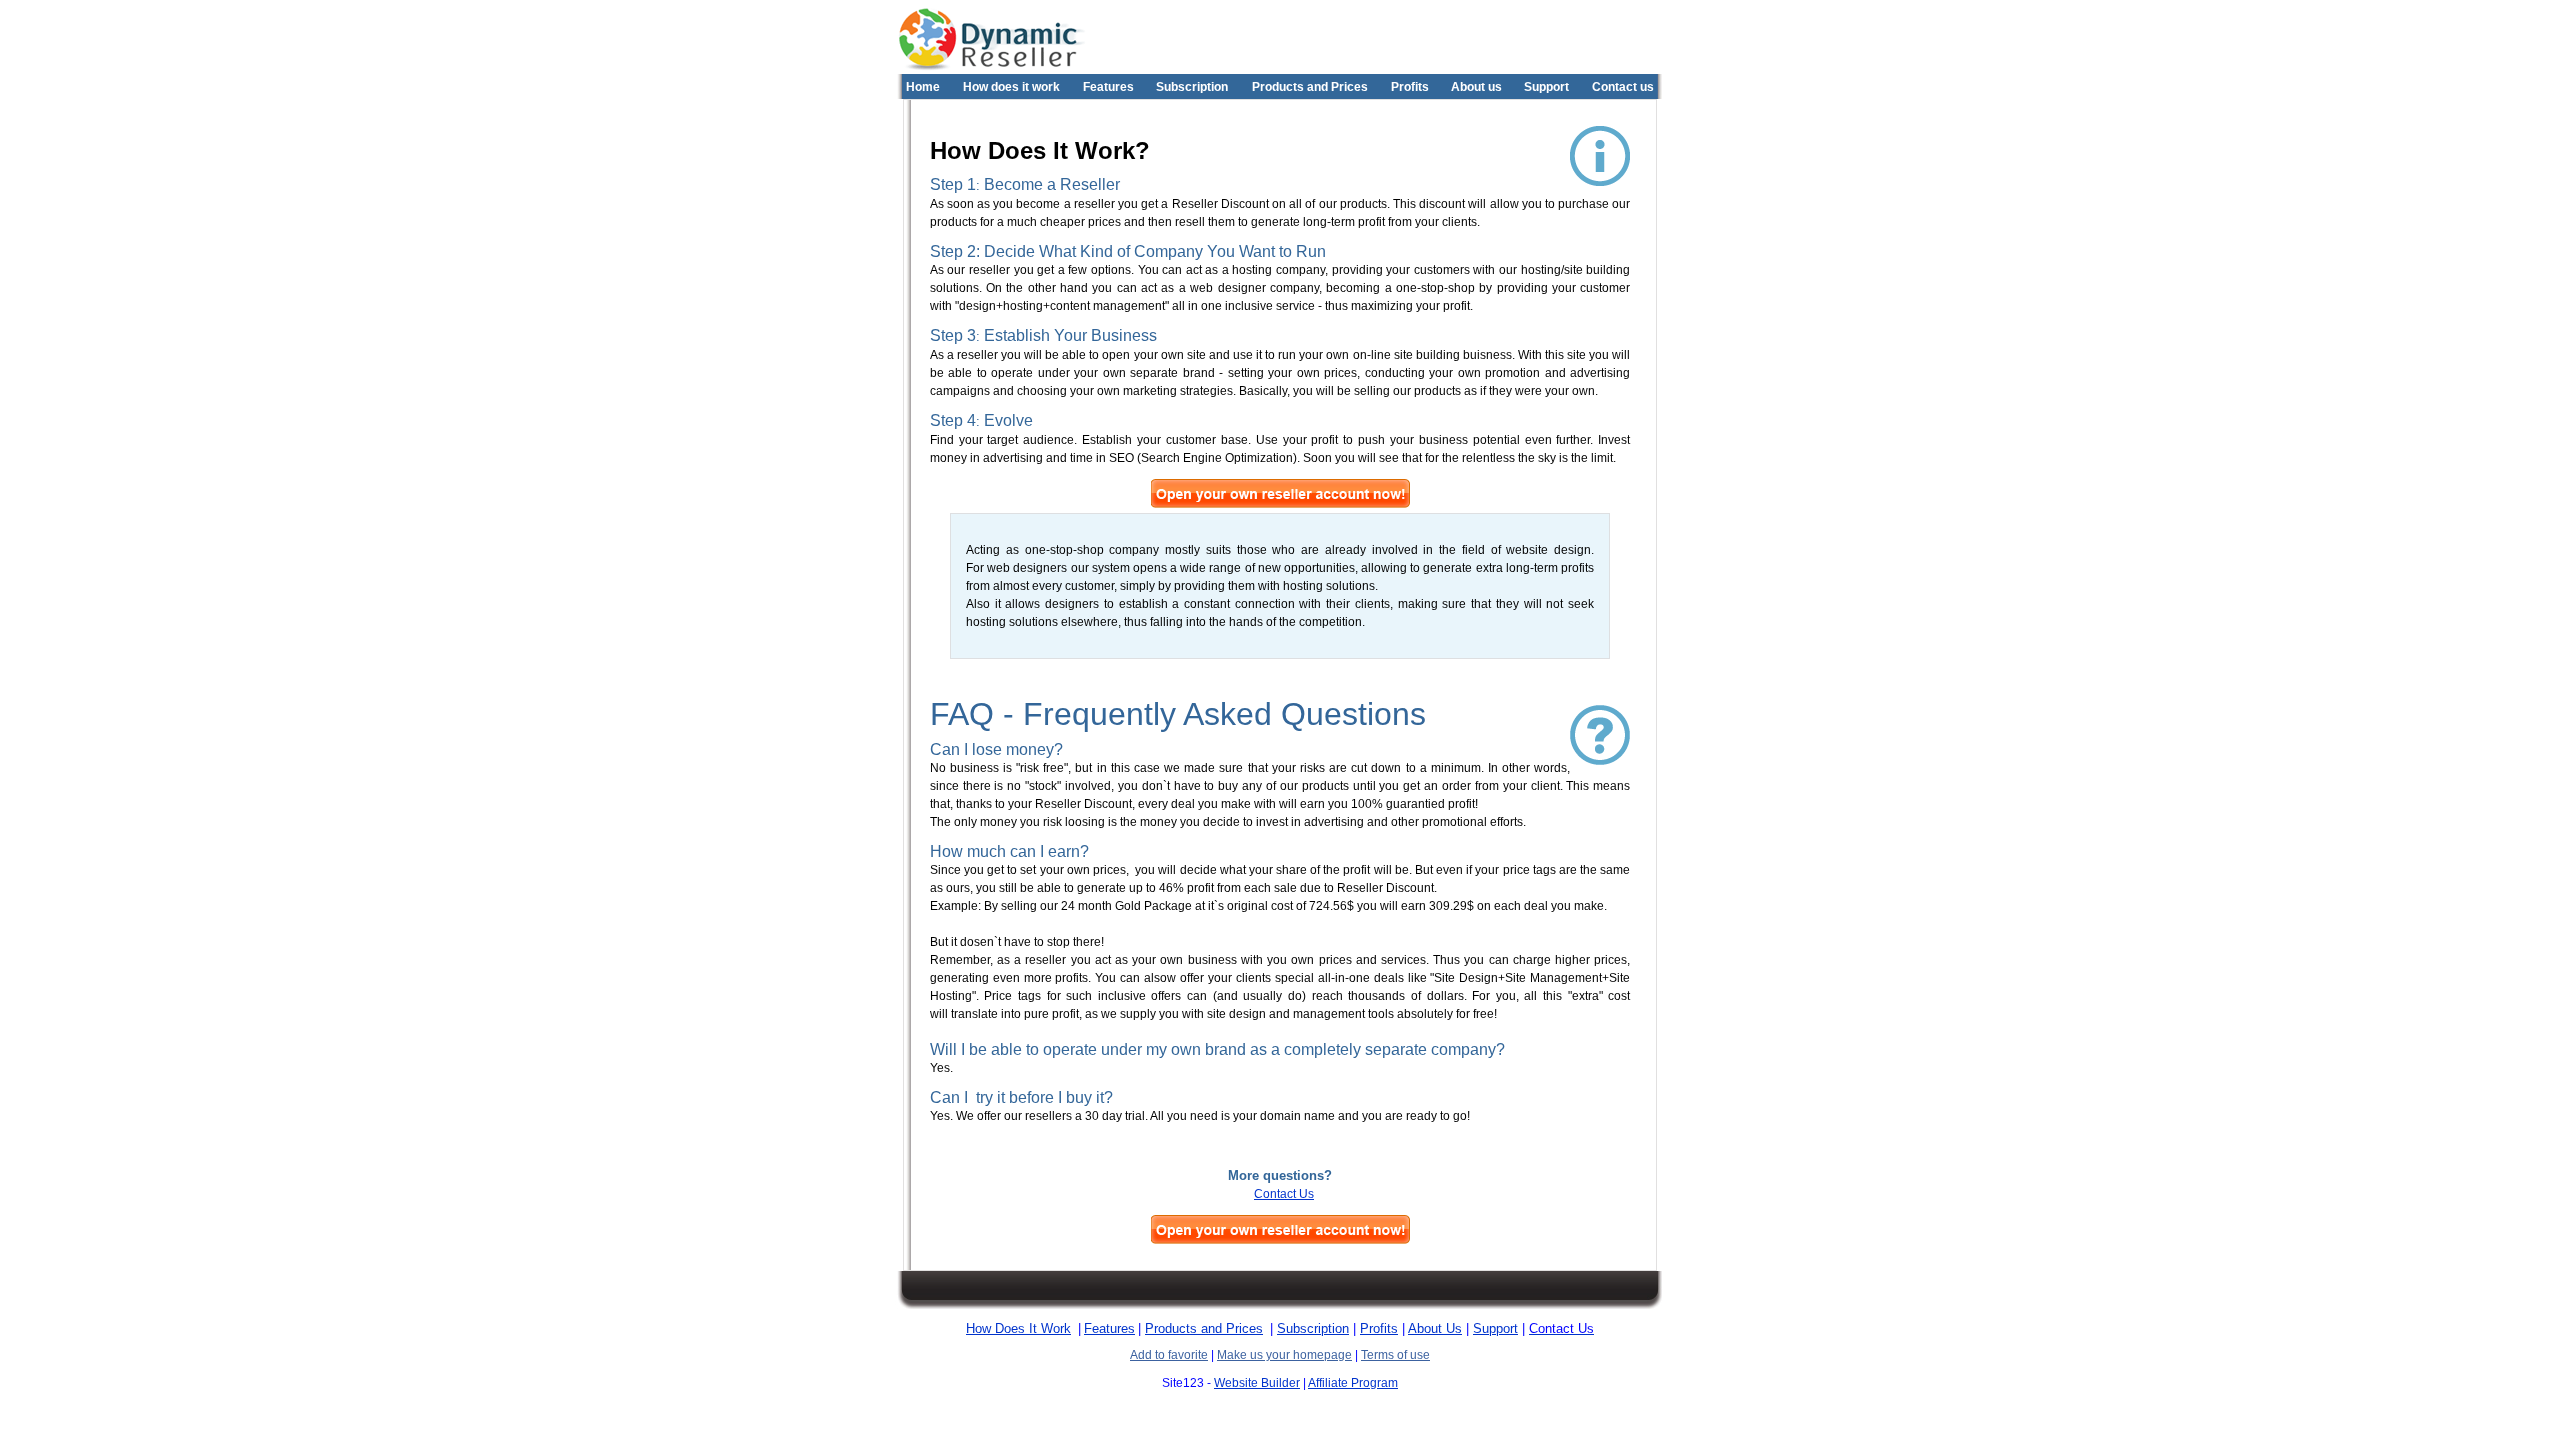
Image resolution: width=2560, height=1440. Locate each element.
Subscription (1192, 87)
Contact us (1623, 87)
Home (923, 87)
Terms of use (1395, 1355)
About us (1476, 87)
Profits (1410, 87)
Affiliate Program (1353, 1383)
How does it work (1011, 87)
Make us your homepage (1284, 1355)
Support (1546, 87)
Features (1108, 87)
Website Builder (1257, 1383)
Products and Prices (1310, 87)
